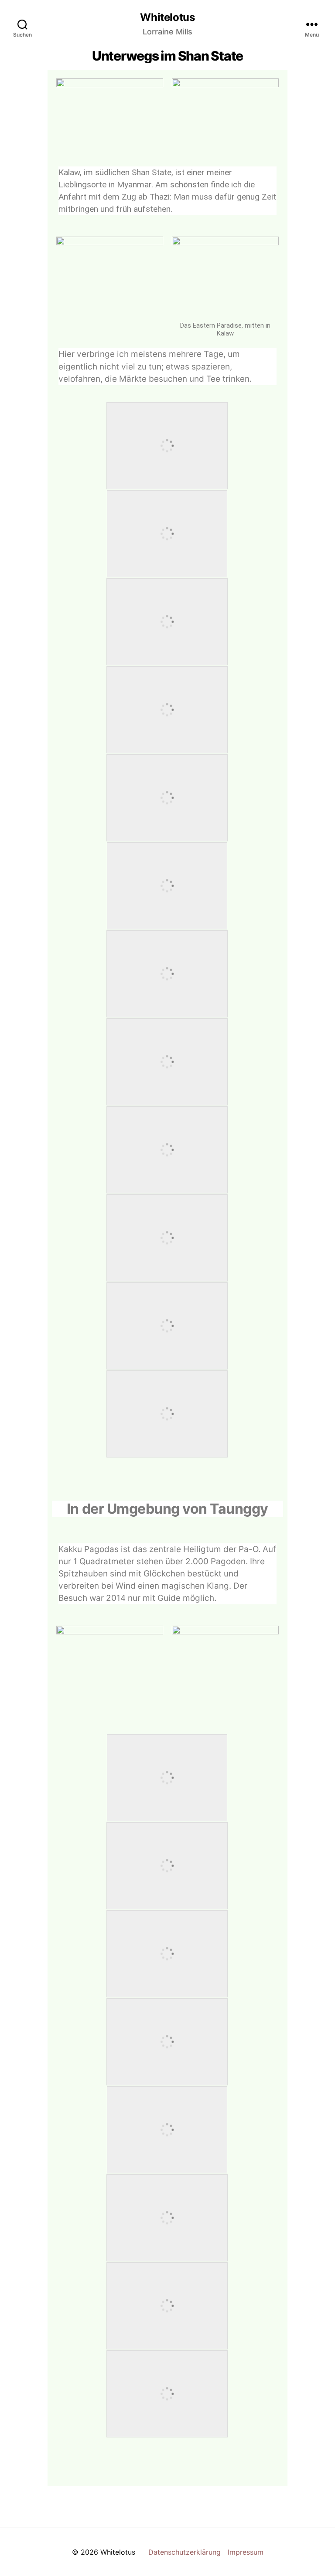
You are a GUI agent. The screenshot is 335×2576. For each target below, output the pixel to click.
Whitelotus (167, 17)
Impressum (246, 2552)
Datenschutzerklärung (185, 2552)
